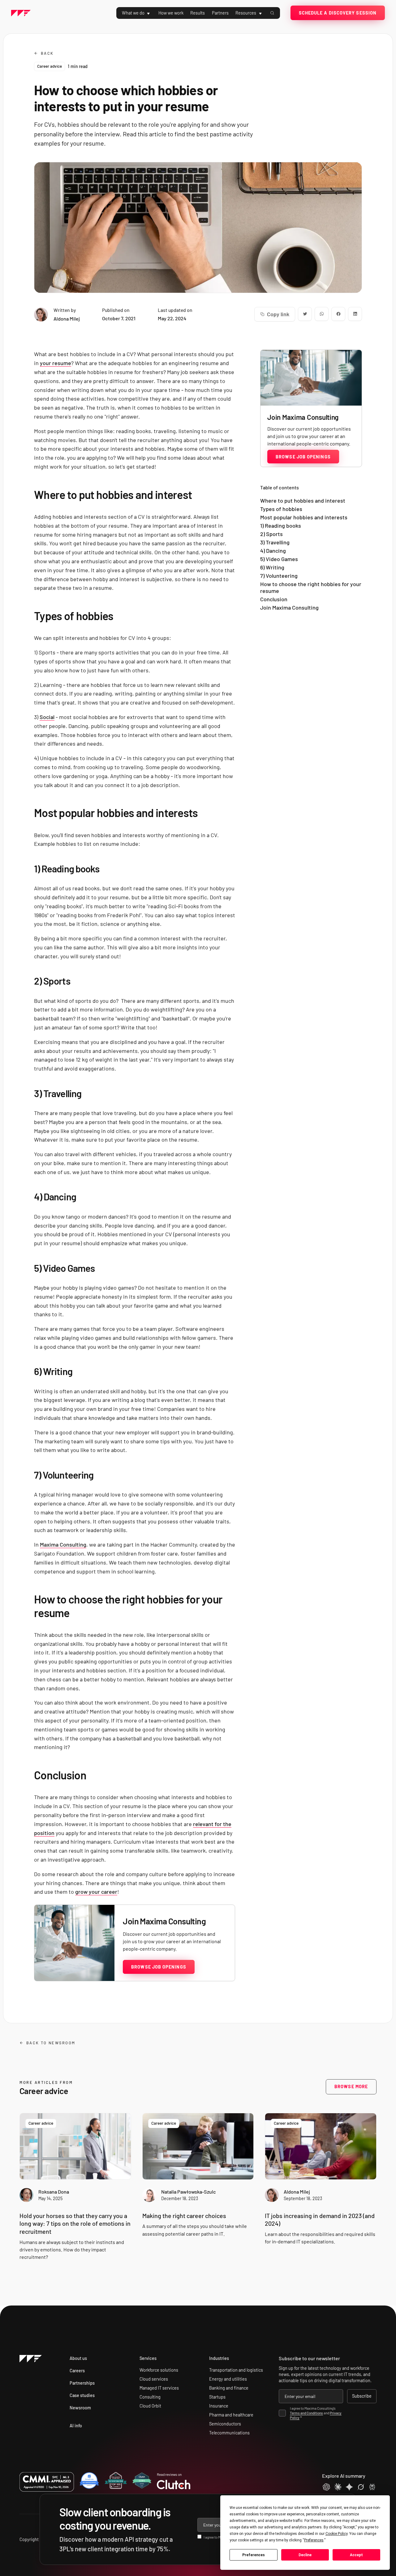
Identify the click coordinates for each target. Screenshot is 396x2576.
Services (148, 2358)
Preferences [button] (314, 2540)
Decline (305, 2555)
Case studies (82, 2395)
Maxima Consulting (63, 1544)
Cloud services (154, 2379)
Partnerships (82, 2383)
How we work (171, 13)
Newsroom (80, 2408)
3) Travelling (275, 542)
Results (198, 13)
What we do (133, 13)
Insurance (219, 2406)
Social (47, 717)
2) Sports (271, 534)
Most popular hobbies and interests (304, 517)
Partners (220, 13)
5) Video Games (279, 559)
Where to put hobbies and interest (303, 500)
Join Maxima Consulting (289, 608)
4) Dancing (273, 551)
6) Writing (272, 567)
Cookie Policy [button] (336, 2534)
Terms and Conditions (306, 2413)
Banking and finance (229, 2388)
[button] (140, 13)
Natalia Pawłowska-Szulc (189, 2192)
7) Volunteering (280, 576)
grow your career (96, 1892)
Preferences (254, 2555)
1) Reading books (281, 526)
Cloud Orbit (150, 2406)
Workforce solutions (159, 2370)
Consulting (150, 2397)
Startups (217, 2397)
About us (78, 2358)
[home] (21, 13)
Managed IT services (159, 2388)
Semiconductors (225, 2424)
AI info (76, 2426)
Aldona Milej (297, 2192)
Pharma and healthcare (231, 2415)
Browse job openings (159, 1967)
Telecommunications (229, 2433)
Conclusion (274, 599)
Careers (77, 2371)
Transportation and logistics (236, 2370)
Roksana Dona (54, 2192)
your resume (56, 363)
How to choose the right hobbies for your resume (311, 588)
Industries (219, 2358)
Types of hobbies (281, 509)
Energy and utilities (228, 2379)
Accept (356, 2555)
